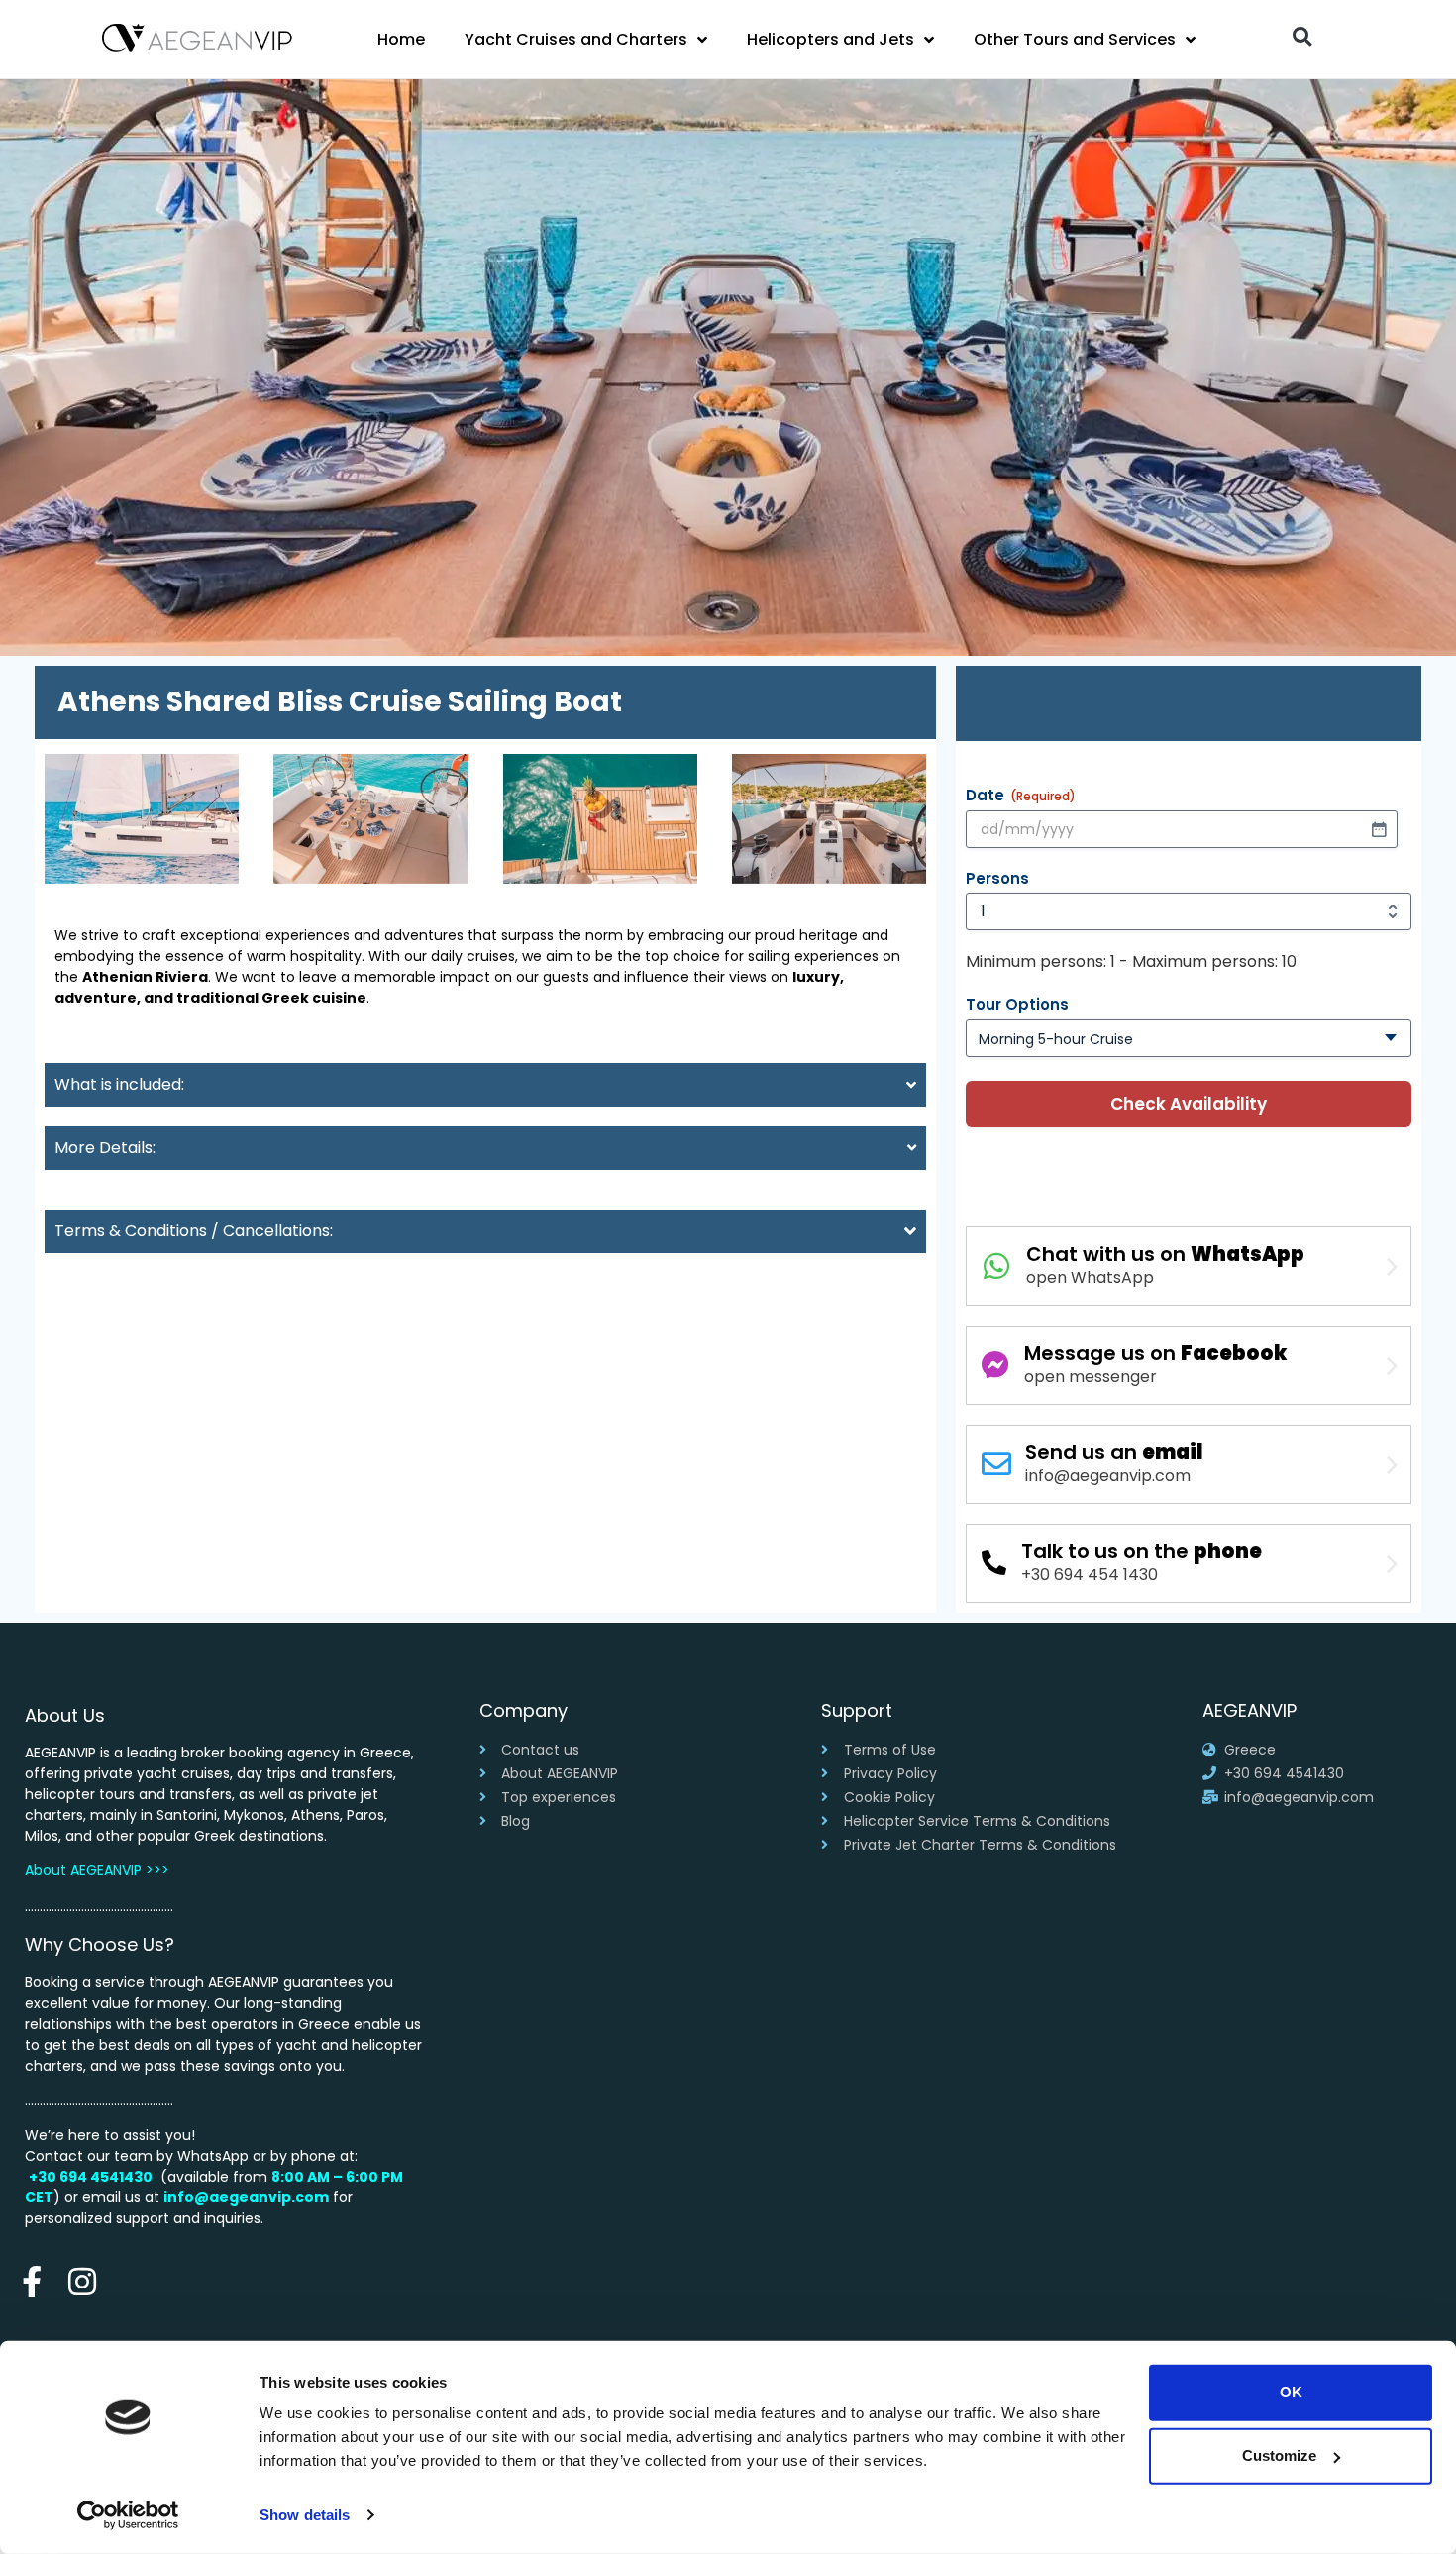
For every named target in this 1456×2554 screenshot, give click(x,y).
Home (401, 39)
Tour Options (1017, 1004)
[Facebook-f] (31, 2282)
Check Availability (1189, 1104)
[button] (1302, 36)
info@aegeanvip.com (246, 2197)
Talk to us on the (1142, 1551)
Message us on (1156, 1353)
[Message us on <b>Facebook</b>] (995, 1365)
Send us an (1114, 1452)
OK (1291, 2392)
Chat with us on (1165, 1254)
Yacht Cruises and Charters (576, 39)
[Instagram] (82, 2282)
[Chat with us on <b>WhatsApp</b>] (996, 1266)
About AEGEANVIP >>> (97, 1870)
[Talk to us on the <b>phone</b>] (994, 1563)
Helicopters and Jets (831, 39)
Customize (1279, 2455)
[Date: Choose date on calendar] (1379, 829)
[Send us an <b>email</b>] (996, 1464)
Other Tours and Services (1075, 39)
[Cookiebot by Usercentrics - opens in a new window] (128, 2515)
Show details (305, 2515)
